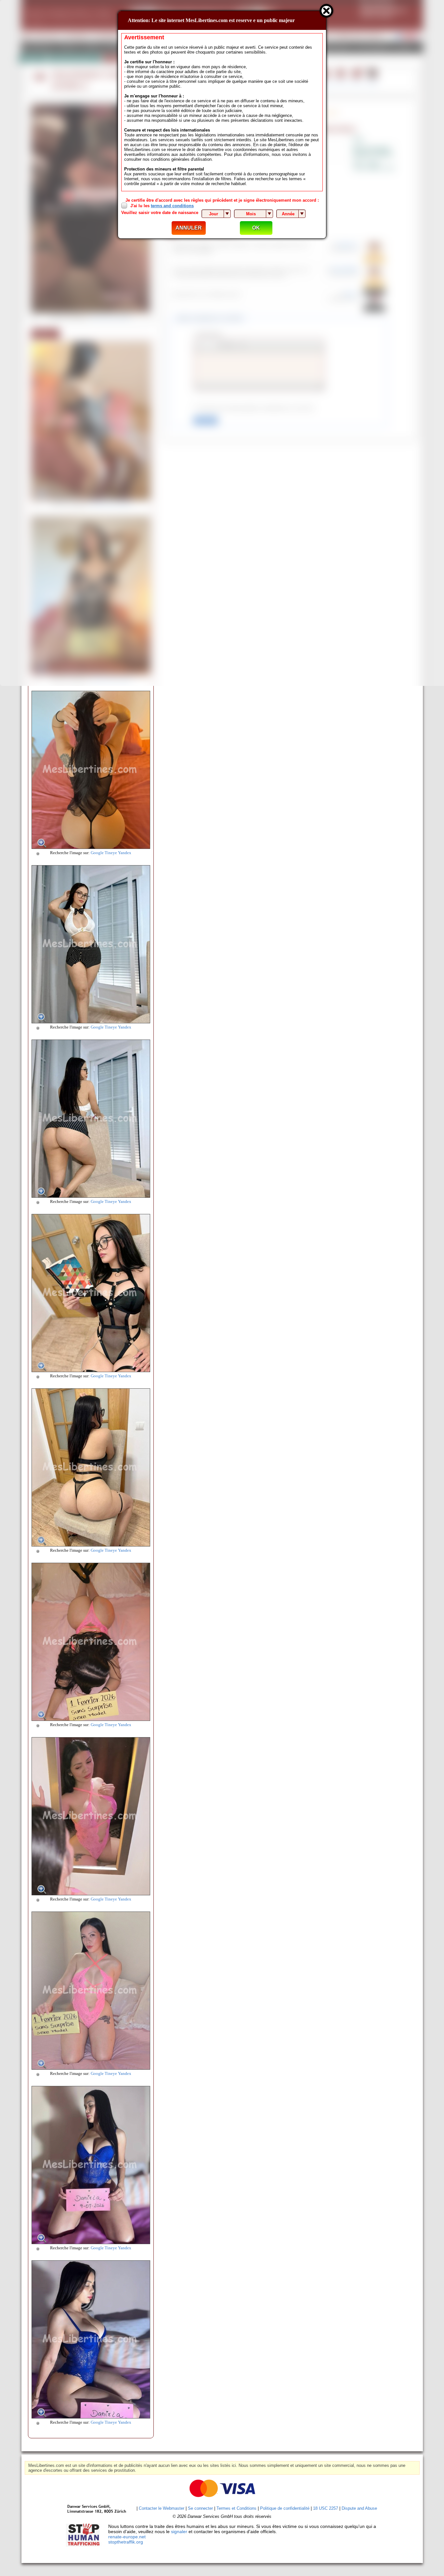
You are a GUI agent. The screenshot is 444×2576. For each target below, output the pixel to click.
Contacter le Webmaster (162, 2508)
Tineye (111, 853)
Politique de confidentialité (285, 2508)
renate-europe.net (127, 2537)
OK (256, 228)
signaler (179, 2532)
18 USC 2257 (326, 2508)
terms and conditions (172, 206)
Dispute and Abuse (359, 2508)
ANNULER (189, 228)
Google (97, 853)
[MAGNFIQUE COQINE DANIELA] (91, 847)
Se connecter (200, 2508)
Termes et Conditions (236, 2508)
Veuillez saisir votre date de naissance (160, 213)
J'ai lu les (162, 206)
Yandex (125, 853)
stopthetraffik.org (126, 2542)
